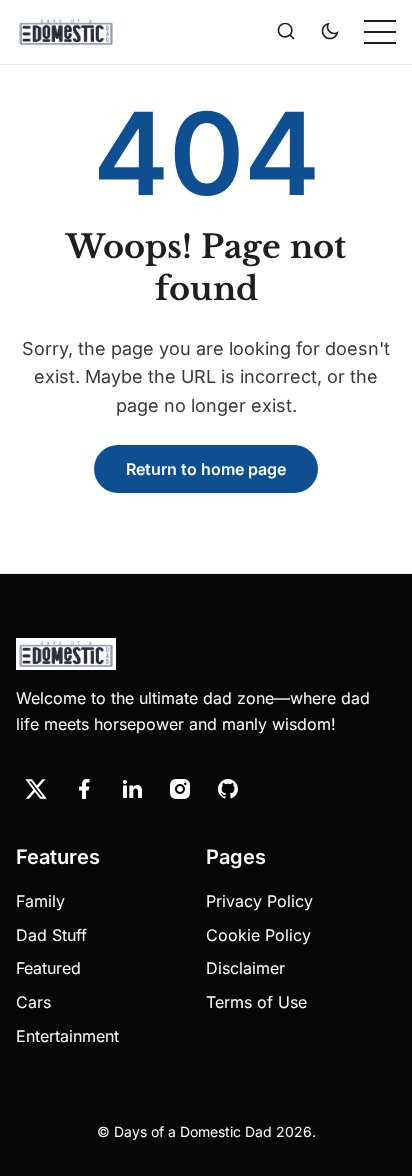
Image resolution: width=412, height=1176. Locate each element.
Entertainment (67, 1036)
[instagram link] (180, 789)
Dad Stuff (51, 935)
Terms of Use (256, 1002)
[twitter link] (36, 789)
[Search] (286, 32)
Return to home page (206, 469)
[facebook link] (84, 789)
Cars (33, 1002)
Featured (48, 968)
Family (40, 901)
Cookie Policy (258, 935)
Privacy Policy (259, 901)
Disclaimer (245, 968)
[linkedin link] (132, 789)
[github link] (228, 789)
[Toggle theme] (330, 32)
